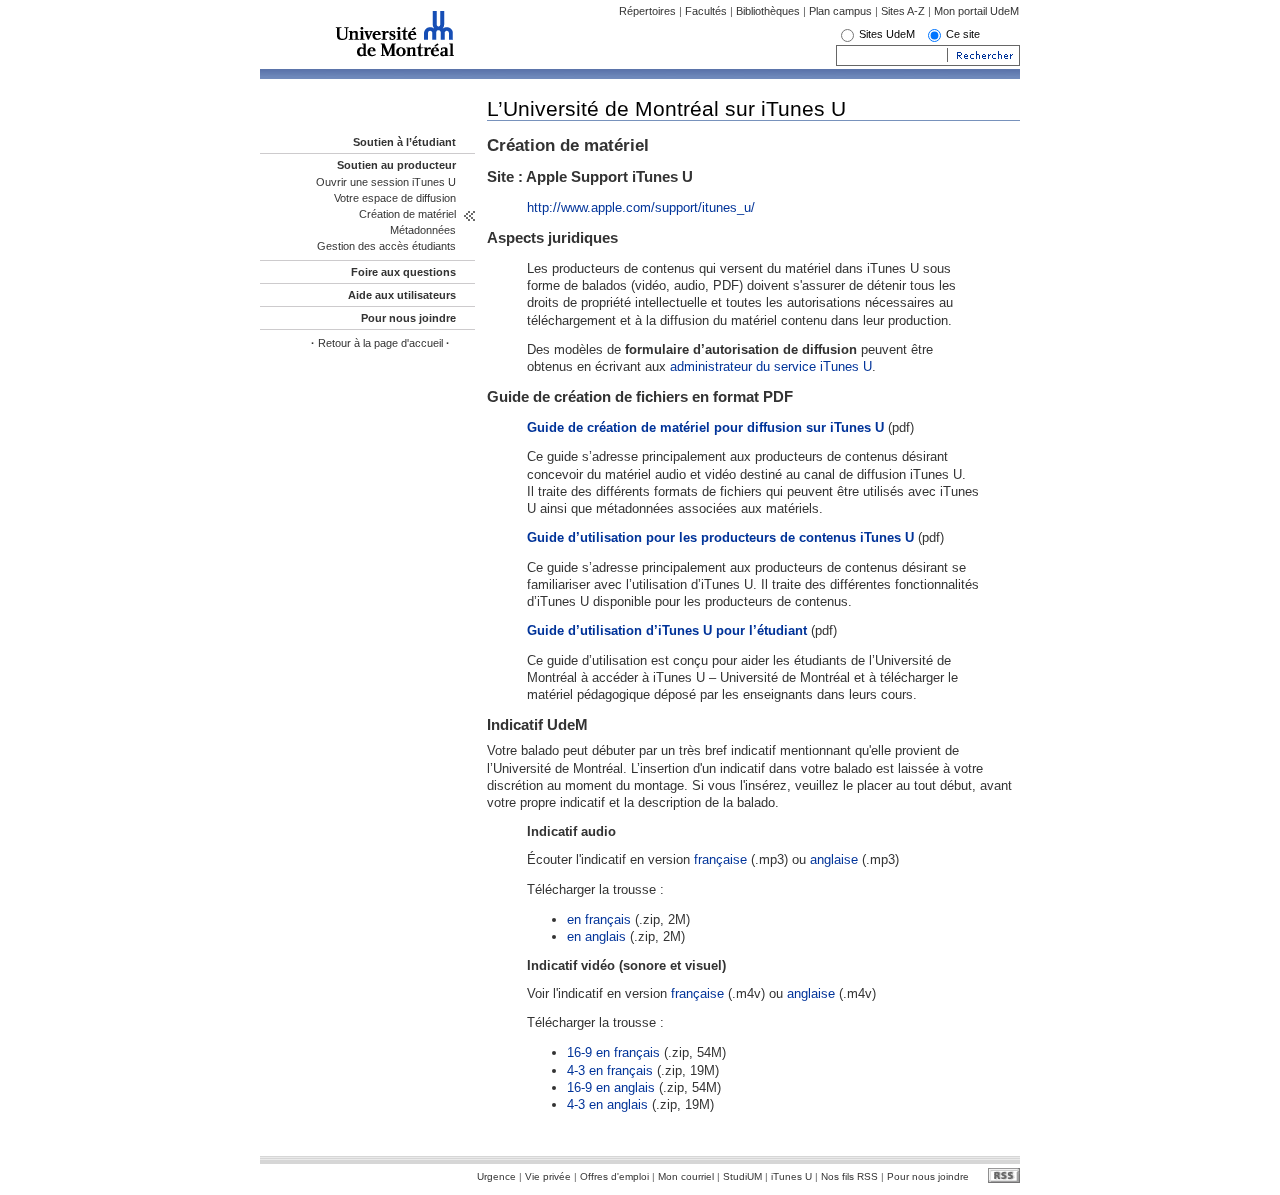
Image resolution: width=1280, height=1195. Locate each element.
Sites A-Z (904, 11)
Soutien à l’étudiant (404, 142)
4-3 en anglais (607, 1104)
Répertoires (647, 11)
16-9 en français (613, 1052)
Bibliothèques (768, 11)
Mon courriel (686, 1176)
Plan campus (840, 11)
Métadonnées (423, 230)
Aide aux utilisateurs (402, 295)
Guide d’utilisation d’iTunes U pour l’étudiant (667, 630)
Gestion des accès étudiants (386, 246)
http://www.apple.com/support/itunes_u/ (641, 207)
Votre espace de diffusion (395, 198)
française (720, 859)
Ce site (963, 34)
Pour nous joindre (408, 318)
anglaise (834, 859)
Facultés (706, 11)
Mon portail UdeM (976, 11)
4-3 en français (610, 1070)
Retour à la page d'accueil (380, 343)
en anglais (596, 936)
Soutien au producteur (396, 165)
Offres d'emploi (614, 1176)
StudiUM (742, 1176)
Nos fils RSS (849, 1176)
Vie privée (548, 1176)
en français (599, 919)
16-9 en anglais (611, 1087)
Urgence (496, 1176)
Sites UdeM (887, 34)
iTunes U (791, 1176)
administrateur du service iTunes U (771, 366)
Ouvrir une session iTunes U (386, 182)
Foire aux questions (403, 272)
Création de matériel (407, 214)
